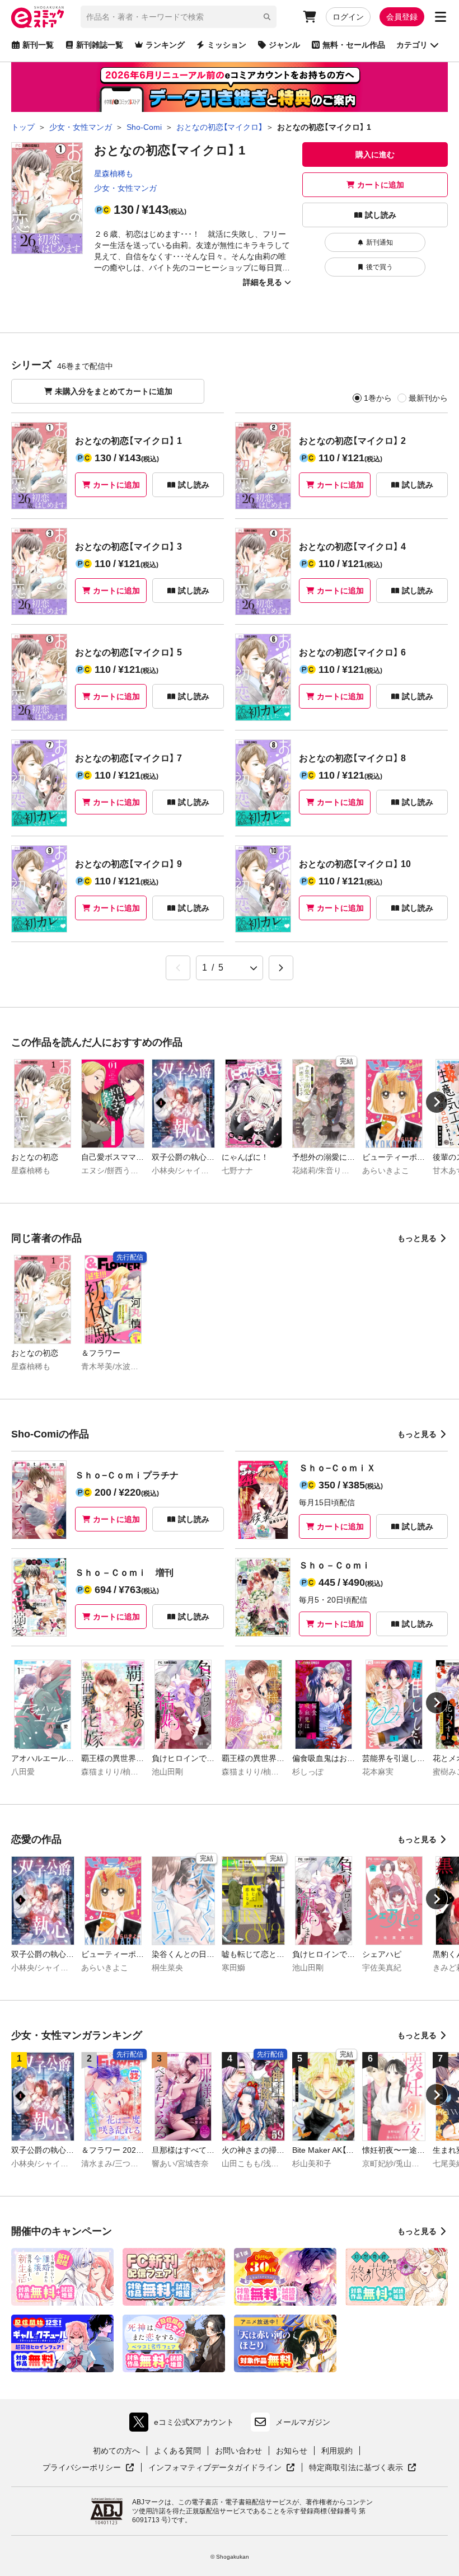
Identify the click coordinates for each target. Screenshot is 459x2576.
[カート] (310, 17)
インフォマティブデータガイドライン (215, 2468)
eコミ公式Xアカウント (184, 2425)
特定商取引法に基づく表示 (363, 2468)
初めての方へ (116, 2451)
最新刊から (428, 398)
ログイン (348, 17)
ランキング (165, 45)
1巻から (378, 398)
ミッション (227, 45)
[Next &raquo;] (281, 968)
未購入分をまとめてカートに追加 (114, 391)
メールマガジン (303, 2422)
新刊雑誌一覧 (100, 45)
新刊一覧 (38, 45)
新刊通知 (380, 242)
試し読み (381, 215)
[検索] (267, 17)
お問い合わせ (238, 2451)
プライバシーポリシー (88, 2468)
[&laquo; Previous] (178, 968)
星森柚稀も (114, 174)
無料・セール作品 (354, 45)
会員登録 (402, 17)
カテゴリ (412, 45)
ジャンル (284, 45)
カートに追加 (381, 185)
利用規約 (337, 2451)
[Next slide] (437, 1102)
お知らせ (292, 2451)
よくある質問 (177, 2451)
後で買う (380, 267)
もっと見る (417, 1238)
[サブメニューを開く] (441, 17)
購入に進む (375, 154)
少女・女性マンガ (125, 188)
